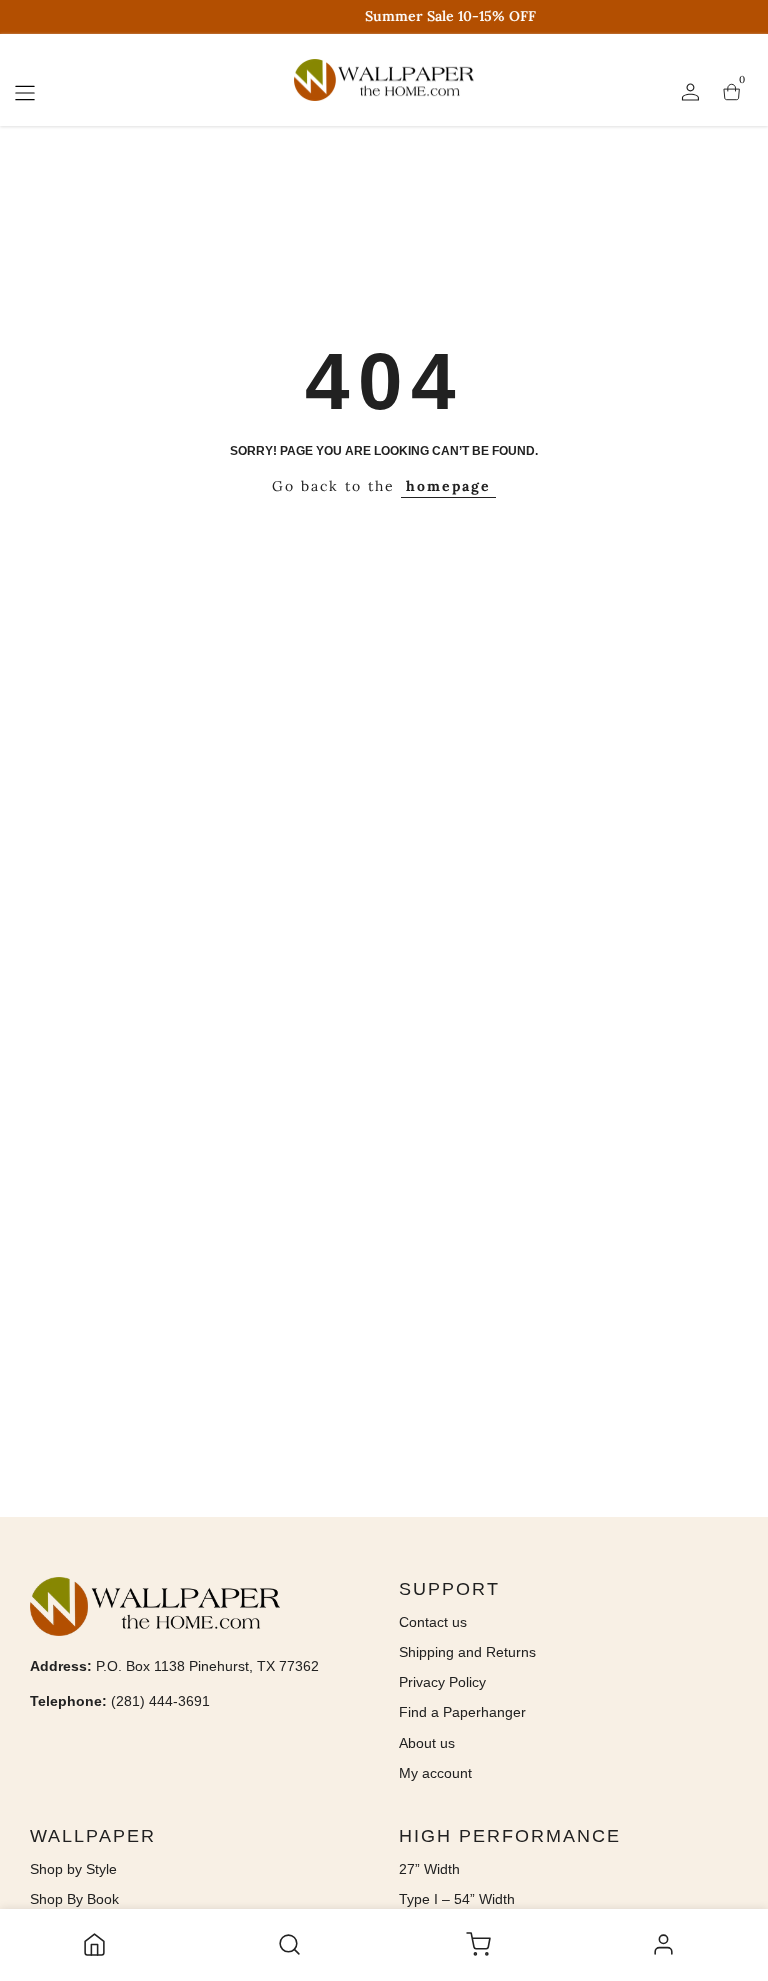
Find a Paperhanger (462, 1712)
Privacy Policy (442, 1682)
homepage (448, 486)
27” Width (429, 1869)
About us (427, 1743)
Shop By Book (74, 1899)
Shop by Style (73, 1869)
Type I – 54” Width (457, 1899)
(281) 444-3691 (160, 1701)
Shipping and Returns (467, 1652)
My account (435, 1773)
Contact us (433, 1622)
